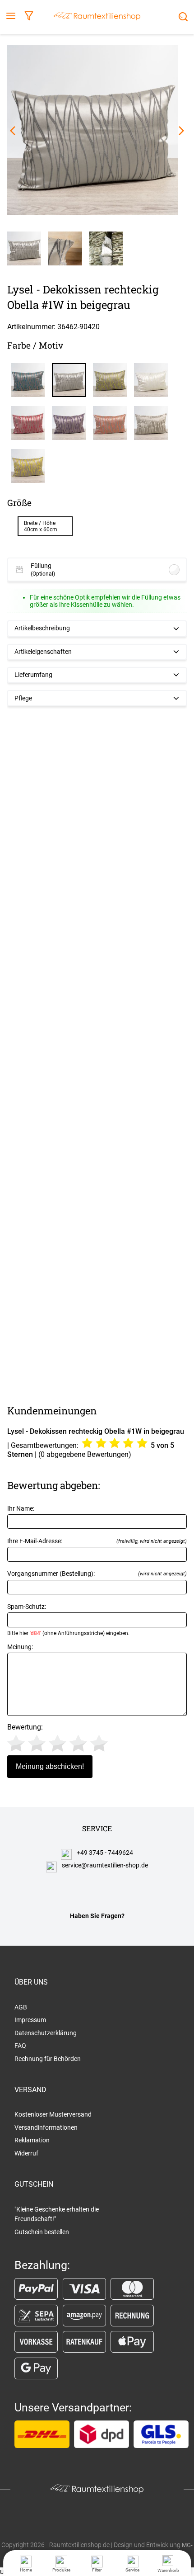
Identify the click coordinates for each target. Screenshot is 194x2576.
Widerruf (26, 2153)
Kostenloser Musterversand (53, 2114)
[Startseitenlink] (97, 17)
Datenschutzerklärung (46, 2033)
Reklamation (32, 2140)
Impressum (30, 2020)
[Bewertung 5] (99, 1743)
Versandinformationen (46, 2127)
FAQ (20, 2046)
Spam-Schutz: (68, 1620)
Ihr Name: (21, 1509)
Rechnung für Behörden (48, 2059)
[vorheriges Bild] (13, 131)
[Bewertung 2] (37, 1743)
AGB (21, 2007)
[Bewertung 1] (16, 1743)
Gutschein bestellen (42, 2232)
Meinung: (20, 1647)
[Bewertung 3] (58, 1743)
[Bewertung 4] (78, 1743)
